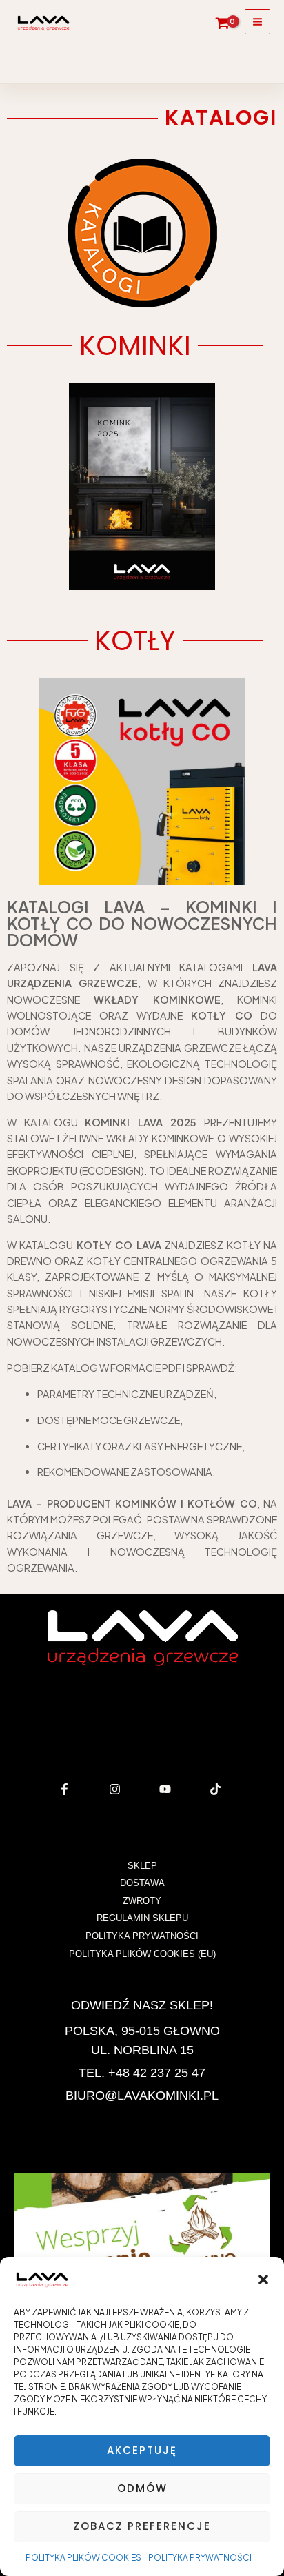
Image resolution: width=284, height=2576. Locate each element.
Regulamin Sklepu (142, 1918)
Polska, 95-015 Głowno (142, 2031)
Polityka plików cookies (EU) (142, 1954)
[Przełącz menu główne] (257, 22)
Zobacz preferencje (142, 2526)
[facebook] (67, 1789)
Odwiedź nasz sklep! (142, 2005)
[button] (263, 2280)
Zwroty (142, 1901)
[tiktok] (217, 1789)
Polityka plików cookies (83, 2558)
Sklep (142, 1866)
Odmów (142, 2488)
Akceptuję (142, 2450)
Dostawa (142, 1883)
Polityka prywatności (200, 2558)
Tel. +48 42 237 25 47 (142, 2073)
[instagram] (117, 1789)
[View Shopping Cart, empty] (223, 23)
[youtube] (167, 1789)
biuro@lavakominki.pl (142, 2096)
